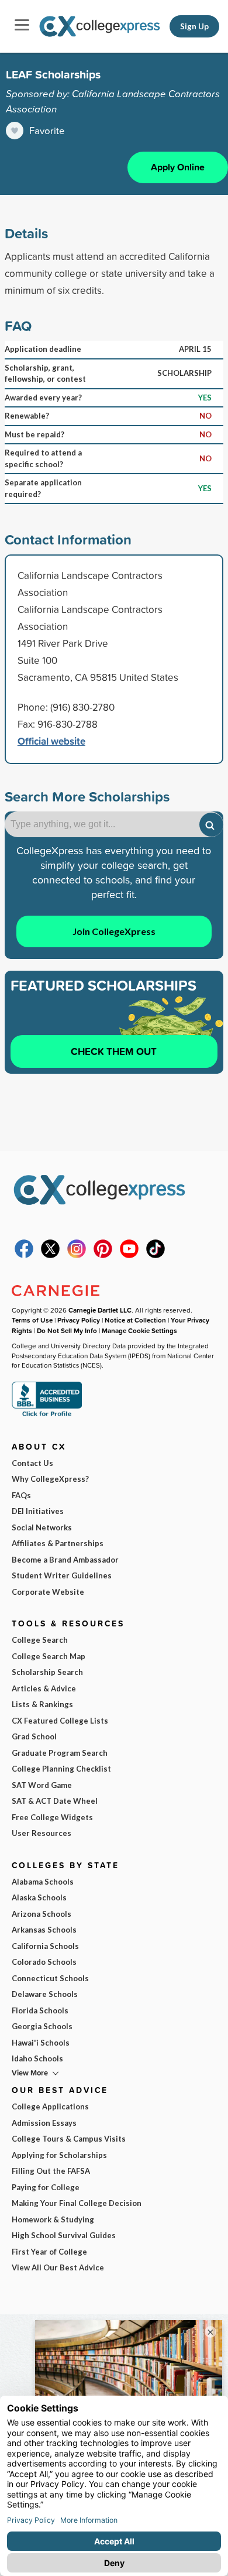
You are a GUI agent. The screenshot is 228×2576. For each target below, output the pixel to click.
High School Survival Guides (64, 2235)
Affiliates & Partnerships (58, 1543)
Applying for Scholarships (59, 2155)
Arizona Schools (42, 1914)
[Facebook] (24, 1255)
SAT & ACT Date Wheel (55, 1801)
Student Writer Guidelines (62, 1575)
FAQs (21, 1495)
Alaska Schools (39, 1897)
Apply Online (178, 167)
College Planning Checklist (61, 1769)
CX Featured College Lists (60, 1721)
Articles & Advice (44, 1688)
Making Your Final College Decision (77, 2203)
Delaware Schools (45, 1994)
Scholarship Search (47, 1672)
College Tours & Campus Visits (69, 2139)
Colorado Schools (44, 1962)
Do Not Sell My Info (67, 1330)
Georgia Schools (42, 2026)
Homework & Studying (53, 2219)
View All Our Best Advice (58, 2267)
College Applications (50, 2106)
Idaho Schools (37, 2058)
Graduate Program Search (60, 1753)
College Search (40, 1640)
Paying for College (46, 2187)
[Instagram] (77, 1255)
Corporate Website (48, 1592)
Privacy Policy (79, 1320)
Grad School (34, 1736)
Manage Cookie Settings (139, 1330)
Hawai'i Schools (41, 2043)
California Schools (45, 1946)
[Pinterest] (103, 1255)
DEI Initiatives (38, 1511)
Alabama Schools (43, 1882)
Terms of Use (32, 1320)
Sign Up (194, 26)
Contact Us (32, 1463)
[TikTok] (156, 1255)
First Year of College (49, 2252)
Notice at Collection (135, 1320)
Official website (51, 741)
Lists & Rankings (42, 1704)
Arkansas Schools (44, 1930)
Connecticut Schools (50, 1978)
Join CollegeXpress (114, 931)
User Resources (42, 1833)
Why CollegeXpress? (50, 1479)
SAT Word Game (42, 1785)
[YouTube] (129, 1255)
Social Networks (42, 1527)
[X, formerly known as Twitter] (50, 1255)
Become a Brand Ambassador (65, 1560)
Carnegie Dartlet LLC (100, 1310)
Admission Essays (44, 2123)
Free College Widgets (52, 1817)
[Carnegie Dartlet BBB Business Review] (47, 1415)
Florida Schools (40, 2010)
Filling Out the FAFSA (51, 2171)
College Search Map (49, 1656)
